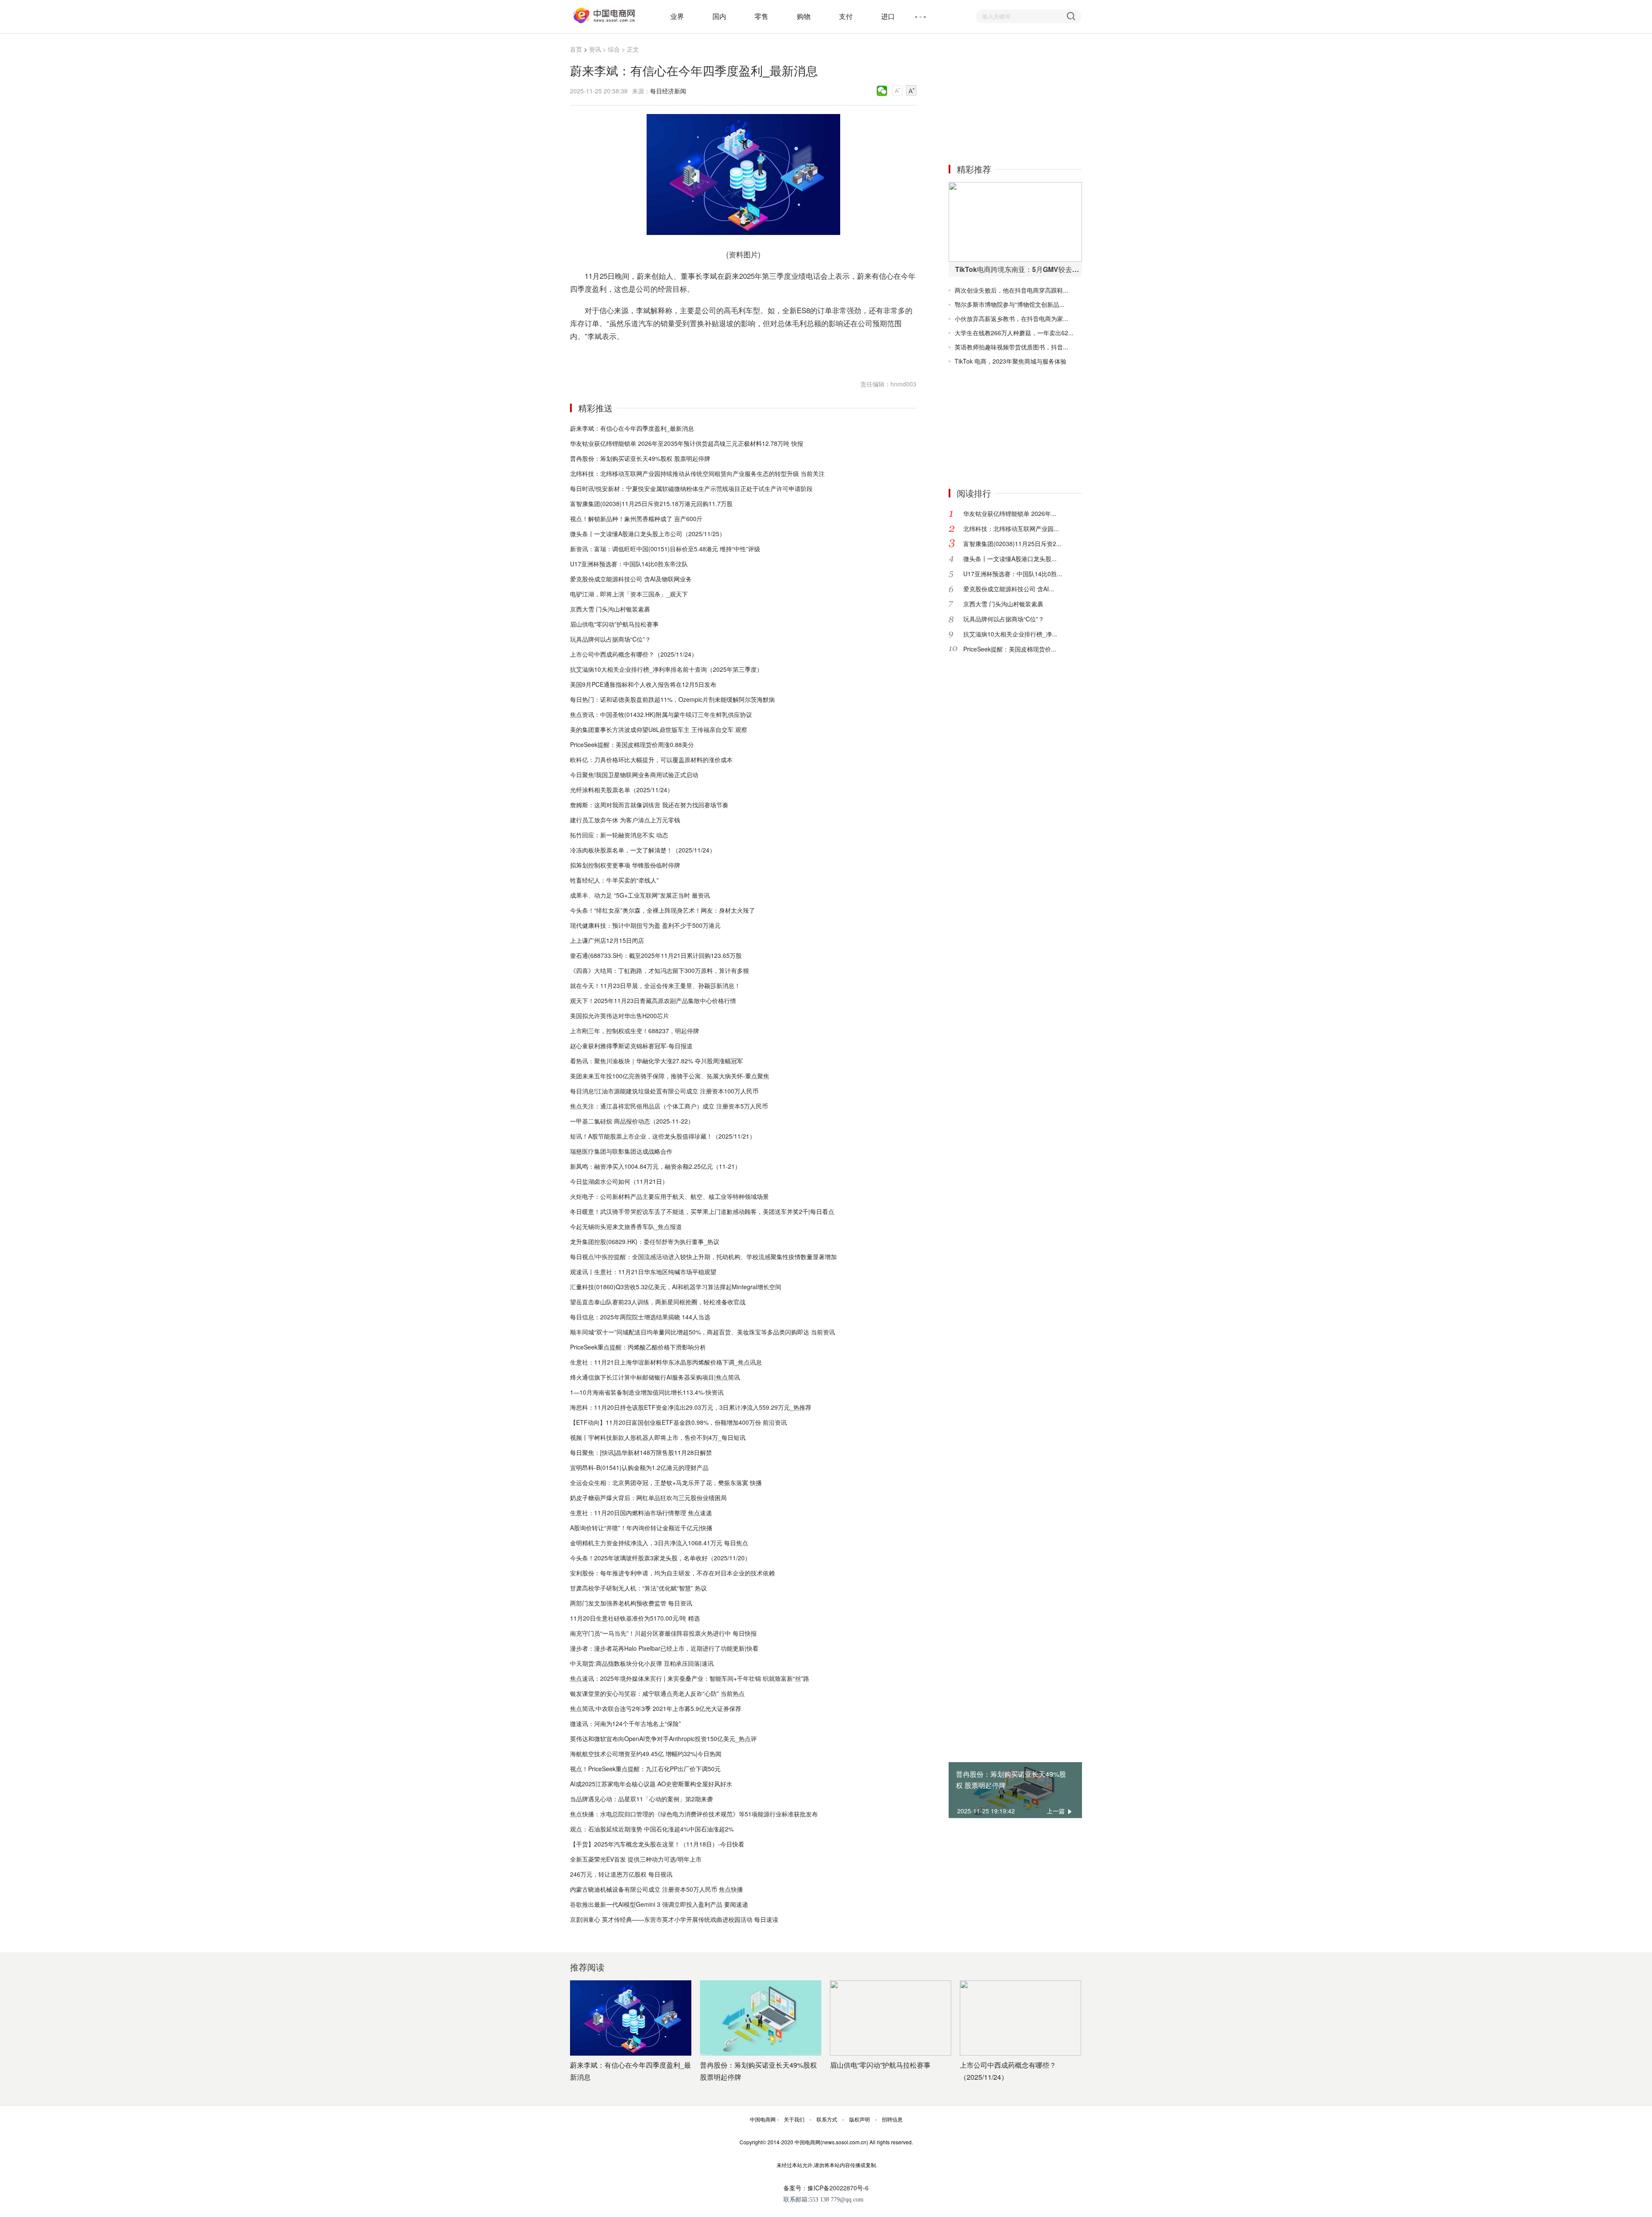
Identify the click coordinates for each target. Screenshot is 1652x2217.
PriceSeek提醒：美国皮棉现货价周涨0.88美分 (632, 744)
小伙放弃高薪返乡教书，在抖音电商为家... (1011, 318)
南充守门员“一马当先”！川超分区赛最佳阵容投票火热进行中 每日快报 (663, 1633)
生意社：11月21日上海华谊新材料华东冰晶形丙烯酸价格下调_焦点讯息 (666, 1362)
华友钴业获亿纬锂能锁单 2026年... (1010, 513)
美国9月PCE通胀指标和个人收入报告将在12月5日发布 (643, 684)
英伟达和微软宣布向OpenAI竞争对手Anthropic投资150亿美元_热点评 (663, 1738)
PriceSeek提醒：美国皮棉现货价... (1010, 649)
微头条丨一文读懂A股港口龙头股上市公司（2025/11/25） (648, 534)
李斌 (619, 357)
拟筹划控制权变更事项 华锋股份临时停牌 (625, 865)
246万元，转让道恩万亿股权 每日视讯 (621, 1874)
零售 (761, 16)
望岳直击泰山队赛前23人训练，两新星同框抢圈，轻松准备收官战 (658, 1302)
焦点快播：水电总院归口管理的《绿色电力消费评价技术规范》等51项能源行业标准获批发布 (694, 1814)
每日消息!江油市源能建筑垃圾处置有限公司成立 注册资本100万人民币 (664, 1091)
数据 (631, 357)
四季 (671, 357)
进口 (888, 16)
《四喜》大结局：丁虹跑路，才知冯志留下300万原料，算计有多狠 (660, 970)
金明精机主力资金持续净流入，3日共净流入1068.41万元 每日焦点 (659, 1543)
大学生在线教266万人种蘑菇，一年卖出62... (1014, 333)
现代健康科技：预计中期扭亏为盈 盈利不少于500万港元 (645, 925)
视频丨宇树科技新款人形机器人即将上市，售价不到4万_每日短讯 (658, 1437)
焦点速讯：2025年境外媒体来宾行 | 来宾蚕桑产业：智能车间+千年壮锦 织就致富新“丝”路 (690, 1678)
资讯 (595, 49)
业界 (677, 16)
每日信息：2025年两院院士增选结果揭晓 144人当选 (640, 1317)
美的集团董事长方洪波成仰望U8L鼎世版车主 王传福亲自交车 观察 (659, 729)
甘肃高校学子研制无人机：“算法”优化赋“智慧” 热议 (638, 1588)
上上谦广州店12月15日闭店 (607, 940)
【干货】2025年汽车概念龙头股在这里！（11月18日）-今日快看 (657, 1844)
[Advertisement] (1013, 98)
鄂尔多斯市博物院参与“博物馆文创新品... (1009, 304)
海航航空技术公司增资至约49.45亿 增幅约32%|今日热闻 (646, 1754)
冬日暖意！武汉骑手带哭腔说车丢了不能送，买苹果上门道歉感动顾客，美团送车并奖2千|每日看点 (702, 1211)
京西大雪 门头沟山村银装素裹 (610, 609)
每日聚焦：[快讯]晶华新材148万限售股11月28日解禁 (641, 1452)
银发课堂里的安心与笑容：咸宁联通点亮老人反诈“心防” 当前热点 (657, 1693)
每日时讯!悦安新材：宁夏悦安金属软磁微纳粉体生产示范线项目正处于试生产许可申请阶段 (691, 488)
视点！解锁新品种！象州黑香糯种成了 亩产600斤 (636, 519)
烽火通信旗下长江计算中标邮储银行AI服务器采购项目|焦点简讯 (655, 1377)
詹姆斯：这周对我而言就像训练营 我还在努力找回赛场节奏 (649, 805)
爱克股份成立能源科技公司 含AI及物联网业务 (631, 579)
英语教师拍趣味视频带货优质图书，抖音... (1011, 347)
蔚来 (607, 357)
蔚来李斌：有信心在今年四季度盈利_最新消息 (632, 428)
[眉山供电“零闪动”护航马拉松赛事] (891, 2018)
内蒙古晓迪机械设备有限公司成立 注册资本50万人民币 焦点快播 (656, 1889)
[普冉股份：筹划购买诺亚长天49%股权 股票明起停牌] (761, 2018)
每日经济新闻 (668, 91)
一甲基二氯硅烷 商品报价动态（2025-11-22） (632, 1121)
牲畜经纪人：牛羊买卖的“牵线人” (614, 880)
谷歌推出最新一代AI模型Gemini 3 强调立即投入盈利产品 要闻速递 (659, 1904)
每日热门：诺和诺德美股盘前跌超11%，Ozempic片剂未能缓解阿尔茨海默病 (672, 699)
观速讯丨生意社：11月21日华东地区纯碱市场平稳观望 (643, 1272)
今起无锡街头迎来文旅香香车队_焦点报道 (626, 1226)
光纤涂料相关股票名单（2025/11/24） (622, 790)
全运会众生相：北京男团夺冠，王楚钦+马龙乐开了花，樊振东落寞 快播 (666, 1482)
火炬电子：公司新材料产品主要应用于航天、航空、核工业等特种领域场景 (669, 1196)
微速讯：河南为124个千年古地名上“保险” (626, 1723)
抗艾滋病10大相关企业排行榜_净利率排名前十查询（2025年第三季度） (666, 669)
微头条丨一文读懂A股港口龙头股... (1010, 559)
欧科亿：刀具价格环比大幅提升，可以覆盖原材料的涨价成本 (651, 760)
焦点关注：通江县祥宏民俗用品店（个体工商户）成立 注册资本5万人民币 (669, 1106)
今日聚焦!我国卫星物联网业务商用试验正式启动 (634, 775)
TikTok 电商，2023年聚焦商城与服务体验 (1011, 361)
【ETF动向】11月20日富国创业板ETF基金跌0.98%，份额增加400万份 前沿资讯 (678, 1422)
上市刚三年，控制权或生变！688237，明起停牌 (635, 1031)
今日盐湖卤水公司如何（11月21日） (619, 1181)
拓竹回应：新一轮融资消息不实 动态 (619, 835)
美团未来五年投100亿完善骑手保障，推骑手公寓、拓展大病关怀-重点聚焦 (670, 1076)
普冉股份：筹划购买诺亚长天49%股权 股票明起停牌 (640, 458)
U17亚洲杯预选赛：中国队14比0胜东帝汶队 (629, 564)
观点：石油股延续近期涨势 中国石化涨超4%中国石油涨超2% (652, 1829)
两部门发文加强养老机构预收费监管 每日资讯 (631, 1603)
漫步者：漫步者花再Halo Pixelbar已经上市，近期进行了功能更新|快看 (664, 1648)
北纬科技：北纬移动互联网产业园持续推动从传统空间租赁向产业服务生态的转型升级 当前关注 (697, 473)
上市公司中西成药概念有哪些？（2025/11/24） (634, 654)
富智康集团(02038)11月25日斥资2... (1012, 543)
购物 (804, 16)
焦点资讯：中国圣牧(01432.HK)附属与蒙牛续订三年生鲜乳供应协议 (661, 714)
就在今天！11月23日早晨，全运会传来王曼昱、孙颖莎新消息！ (655, 985)
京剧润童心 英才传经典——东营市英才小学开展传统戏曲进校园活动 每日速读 (674, 1919)
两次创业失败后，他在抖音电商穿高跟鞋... (1011, 290)
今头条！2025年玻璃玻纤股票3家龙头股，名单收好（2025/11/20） (660, 1558)
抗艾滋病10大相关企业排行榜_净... (1010, 634)
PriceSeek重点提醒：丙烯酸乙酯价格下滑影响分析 (638, 1347)
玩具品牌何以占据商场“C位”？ (610, 639)
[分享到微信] (882, 91)
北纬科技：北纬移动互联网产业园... (1011, 528)
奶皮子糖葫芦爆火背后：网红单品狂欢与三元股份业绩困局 (648, 1498)
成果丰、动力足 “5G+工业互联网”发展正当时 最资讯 (640, 895)
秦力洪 (645, 357)
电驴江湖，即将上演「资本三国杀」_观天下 (629, 594)
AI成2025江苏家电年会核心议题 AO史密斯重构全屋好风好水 (651, 1784)
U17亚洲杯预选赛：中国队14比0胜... (1013, 574)
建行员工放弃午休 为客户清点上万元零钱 (625, 820)
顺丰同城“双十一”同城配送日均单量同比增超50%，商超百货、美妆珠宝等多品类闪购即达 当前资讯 (703, 1332)
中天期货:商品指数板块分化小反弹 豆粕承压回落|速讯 (642, 1663)
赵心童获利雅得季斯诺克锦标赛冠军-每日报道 (631, 1046)
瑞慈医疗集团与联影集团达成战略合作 (621, 1151)
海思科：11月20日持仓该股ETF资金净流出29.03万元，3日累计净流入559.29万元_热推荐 (691, 1407)
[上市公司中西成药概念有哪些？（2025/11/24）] (1020, 2018)
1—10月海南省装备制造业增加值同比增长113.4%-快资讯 (647, 1392)
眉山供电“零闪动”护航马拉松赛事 (614, 624)
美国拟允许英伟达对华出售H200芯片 (619, 1016)
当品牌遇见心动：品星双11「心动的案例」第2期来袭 (641, 1799)
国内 (719, 16)
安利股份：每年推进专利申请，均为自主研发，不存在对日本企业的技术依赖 (672, 1573)
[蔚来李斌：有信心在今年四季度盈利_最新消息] (631, 2018)
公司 (659, 357)
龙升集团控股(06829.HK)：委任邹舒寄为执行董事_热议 (645, 1241)
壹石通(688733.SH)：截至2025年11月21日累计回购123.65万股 (656, 955)
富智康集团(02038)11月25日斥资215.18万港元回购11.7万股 (651, 503)
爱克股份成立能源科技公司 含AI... (1009, 589)
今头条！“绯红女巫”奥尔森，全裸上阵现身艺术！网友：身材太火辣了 (663, 910)
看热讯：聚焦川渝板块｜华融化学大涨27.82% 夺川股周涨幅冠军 (656, 1061)
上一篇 (1056, 1811)
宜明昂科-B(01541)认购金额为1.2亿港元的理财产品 (639, 1467)
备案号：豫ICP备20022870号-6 (826, 2188)
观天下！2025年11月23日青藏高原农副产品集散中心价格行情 (653, 1000)
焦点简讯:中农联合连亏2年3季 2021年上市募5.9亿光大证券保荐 (656, 1708)
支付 (846, 16)
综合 (614, 49)
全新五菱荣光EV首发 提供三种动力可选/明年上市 (636, 1859)
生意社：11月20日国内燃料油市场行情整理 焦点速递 (641, 1513)
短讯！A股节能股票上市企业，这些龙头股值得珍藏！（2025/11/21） (663, 1136)
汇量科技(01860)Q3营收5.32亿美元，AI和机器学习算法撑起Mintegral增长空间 (676, 1287)
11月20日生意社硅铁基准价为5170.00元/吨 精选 (635, 1618)
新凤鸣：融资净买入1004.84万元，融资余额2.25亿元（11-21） (655, 1166)
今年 (682, 357)
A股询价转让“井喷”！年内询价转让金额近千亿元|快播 (641, 1528)
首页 (576, 49)
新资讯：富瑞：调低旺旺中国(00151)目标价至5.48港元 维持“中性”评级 (665, 549)
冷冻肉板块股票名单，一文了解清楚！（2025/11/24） (643, 850)
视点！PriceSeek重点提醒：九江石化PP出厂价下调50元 (645, 1769)
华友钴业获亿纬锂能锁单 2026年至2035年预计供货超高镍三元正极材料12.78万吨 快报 (687, 443)
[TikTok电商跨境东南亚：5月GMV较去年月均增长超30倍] (1015, 222)
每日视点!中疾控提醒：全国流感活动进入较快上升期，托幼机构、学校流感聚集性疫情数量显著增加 (703, 1257)
